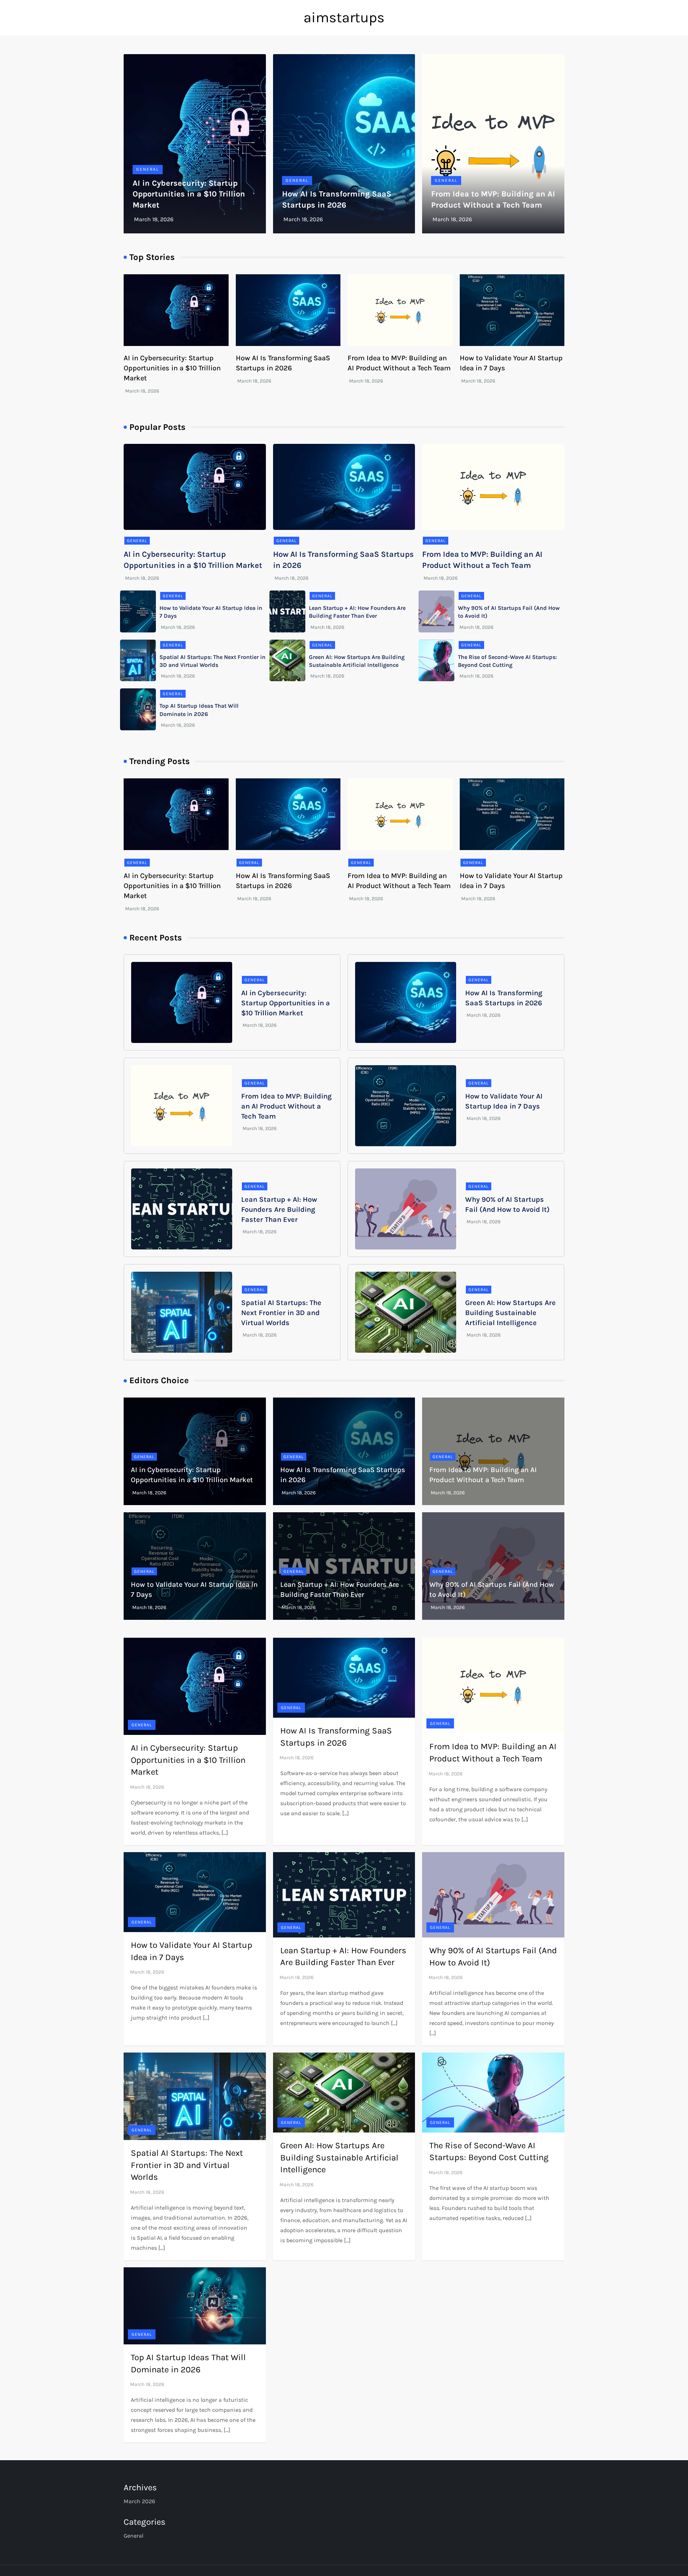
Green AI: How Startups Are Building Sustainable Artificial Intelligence (510, 1313)
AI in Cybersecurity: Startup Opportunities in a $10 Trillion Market (189, 194)
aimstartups (344, 17)
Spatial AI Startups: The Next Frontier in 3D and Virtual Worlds (281, 1313)
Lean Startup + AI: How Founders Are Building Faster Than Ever (279, 1209)
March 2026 (139, 2501)
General (148, 169)
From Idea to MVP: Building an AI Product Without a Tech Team (286, 1106)
